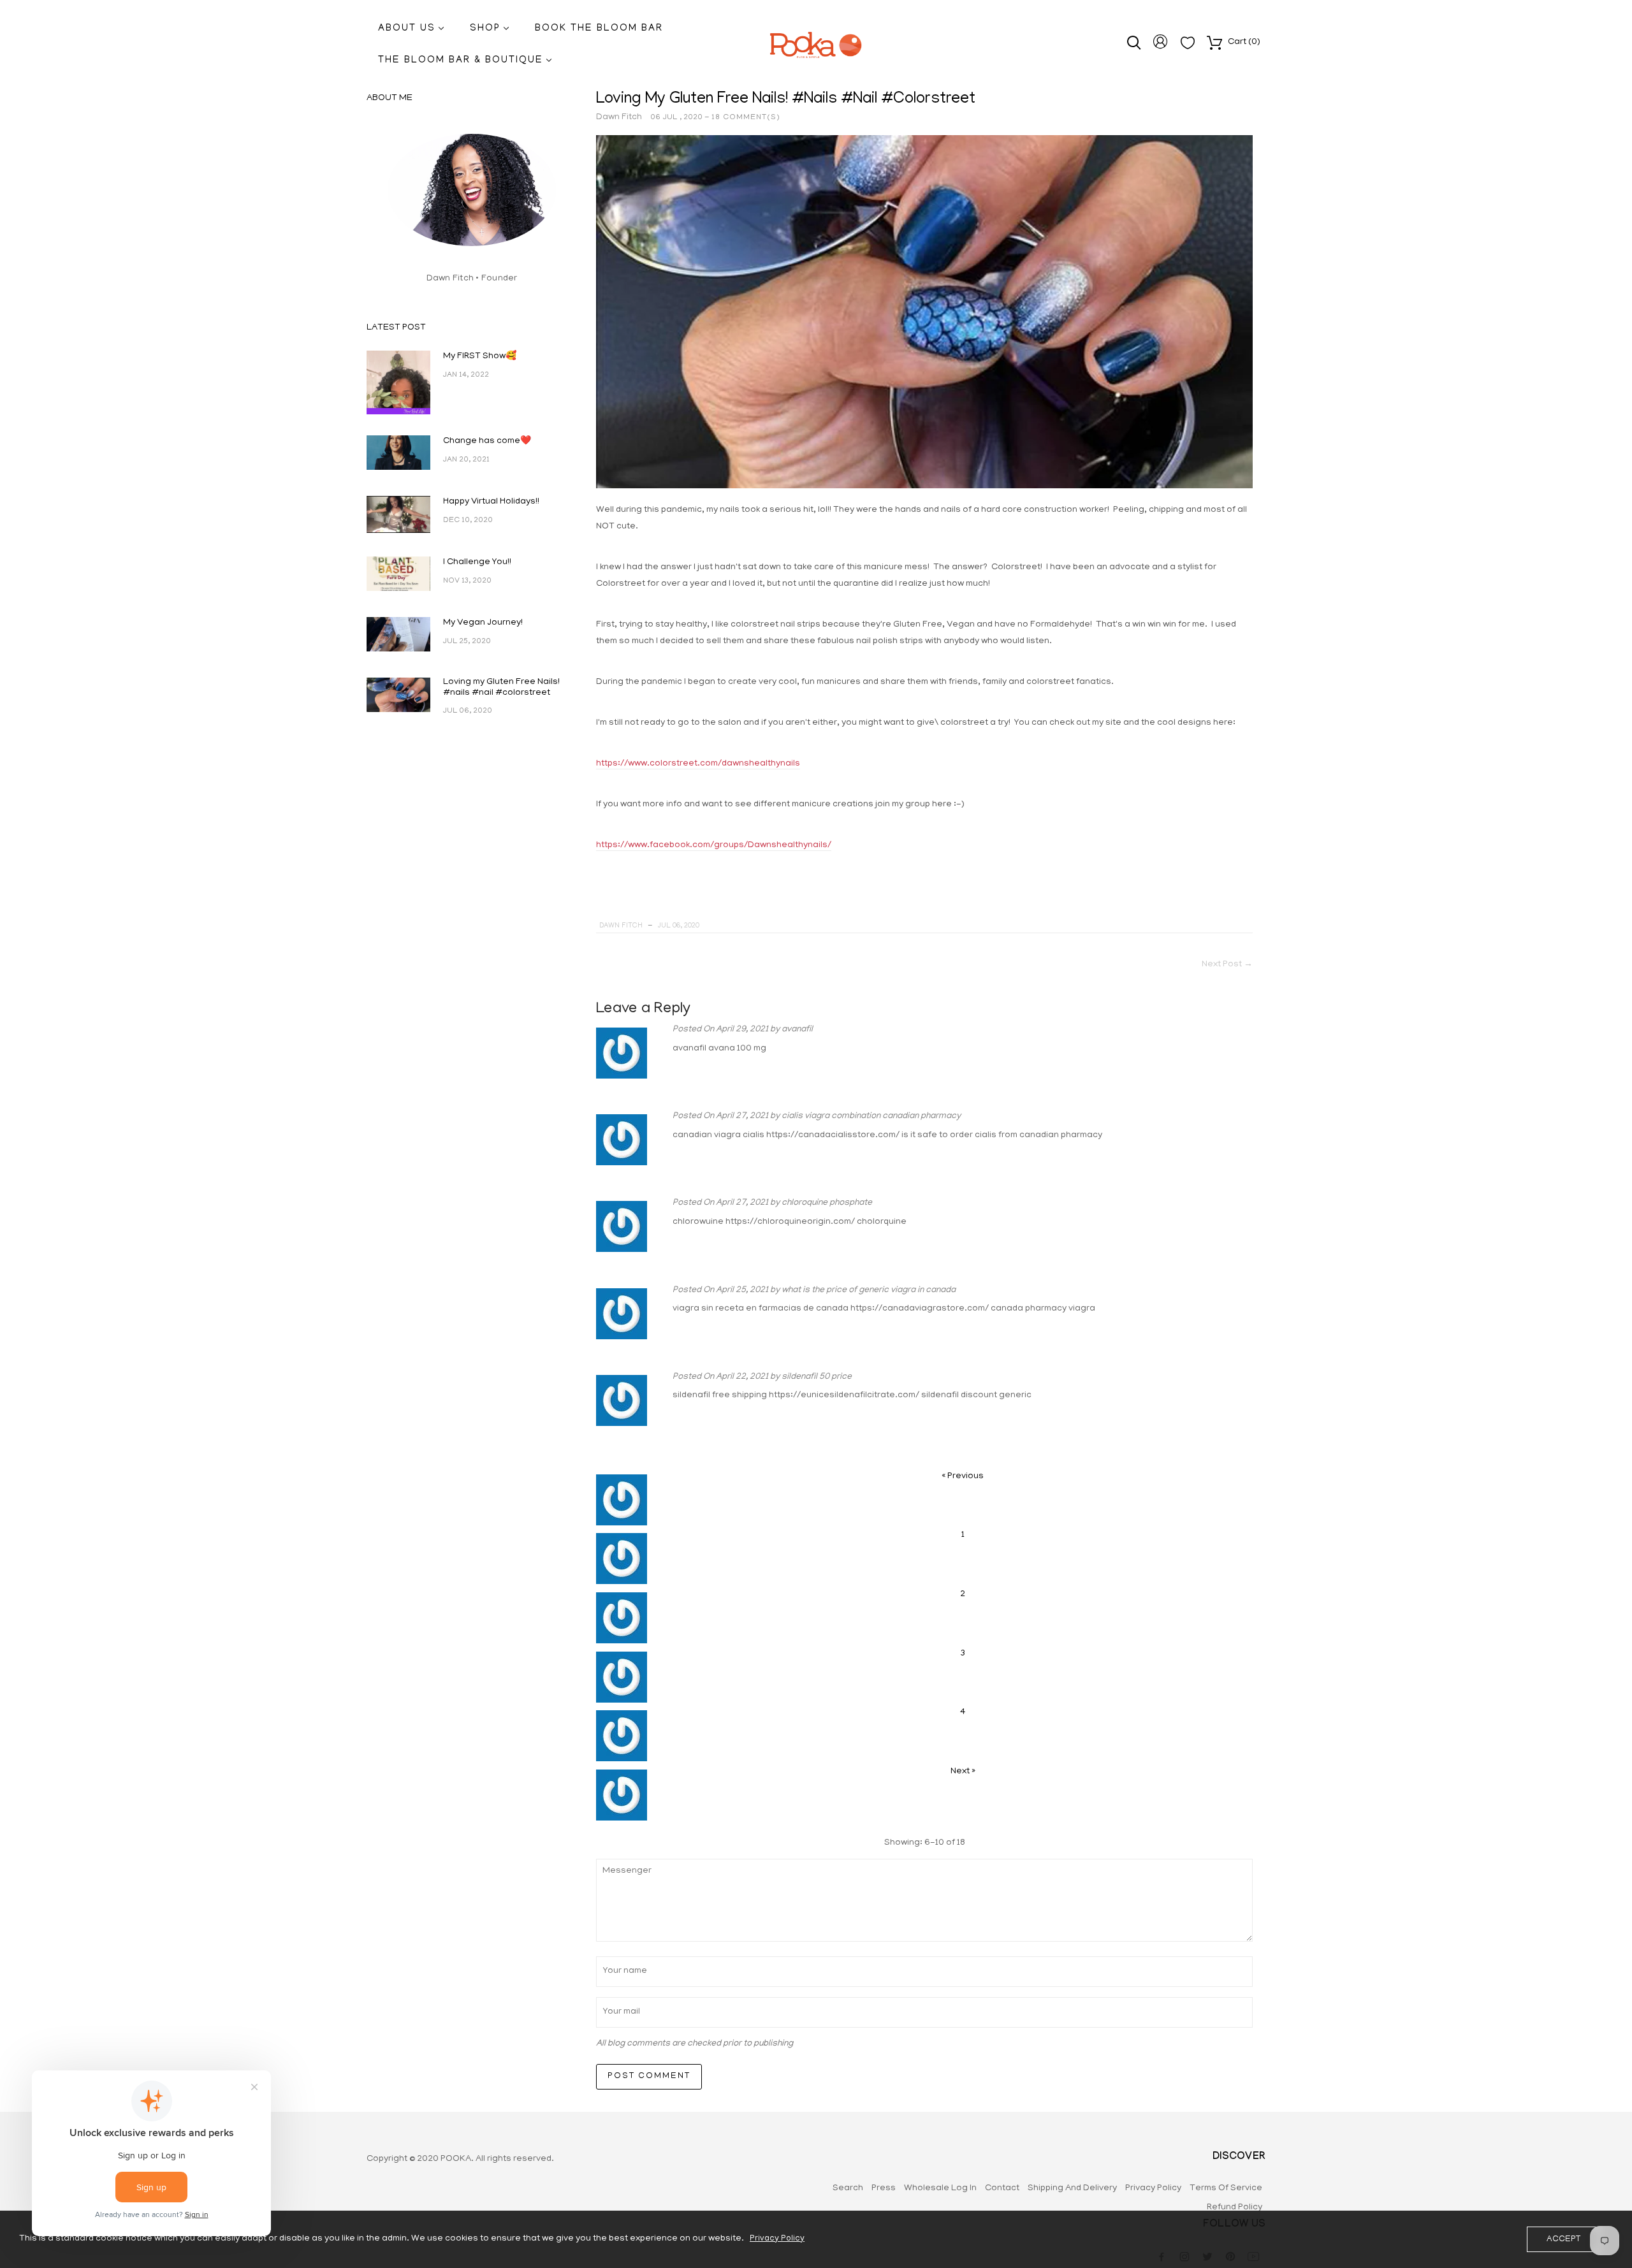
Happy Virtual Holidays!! (491, 502)
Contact (1002, 2189)
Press (884, 2189)
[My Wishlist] (1188, 47)
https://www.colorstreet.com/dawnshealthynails (698, 764)
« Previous (963, 1477)
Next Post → (1227, 965)
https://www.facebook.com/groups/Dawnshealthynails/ (714, 846)
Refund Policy (1235, 2208)
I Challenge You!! (477, 563)
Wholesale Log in (940, 2189)
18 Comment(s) (746, 118)
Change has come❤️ (487, 441)
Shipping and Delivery (1072, 2189)
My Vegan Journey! (483, 623)
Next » (963, 1772)
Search (848, 2189)
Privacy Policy (1153, 2189)
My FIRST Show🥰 (480, 357)
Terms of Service (1226, 2189)
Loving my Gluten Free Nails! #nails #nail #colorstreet (501, 688)
